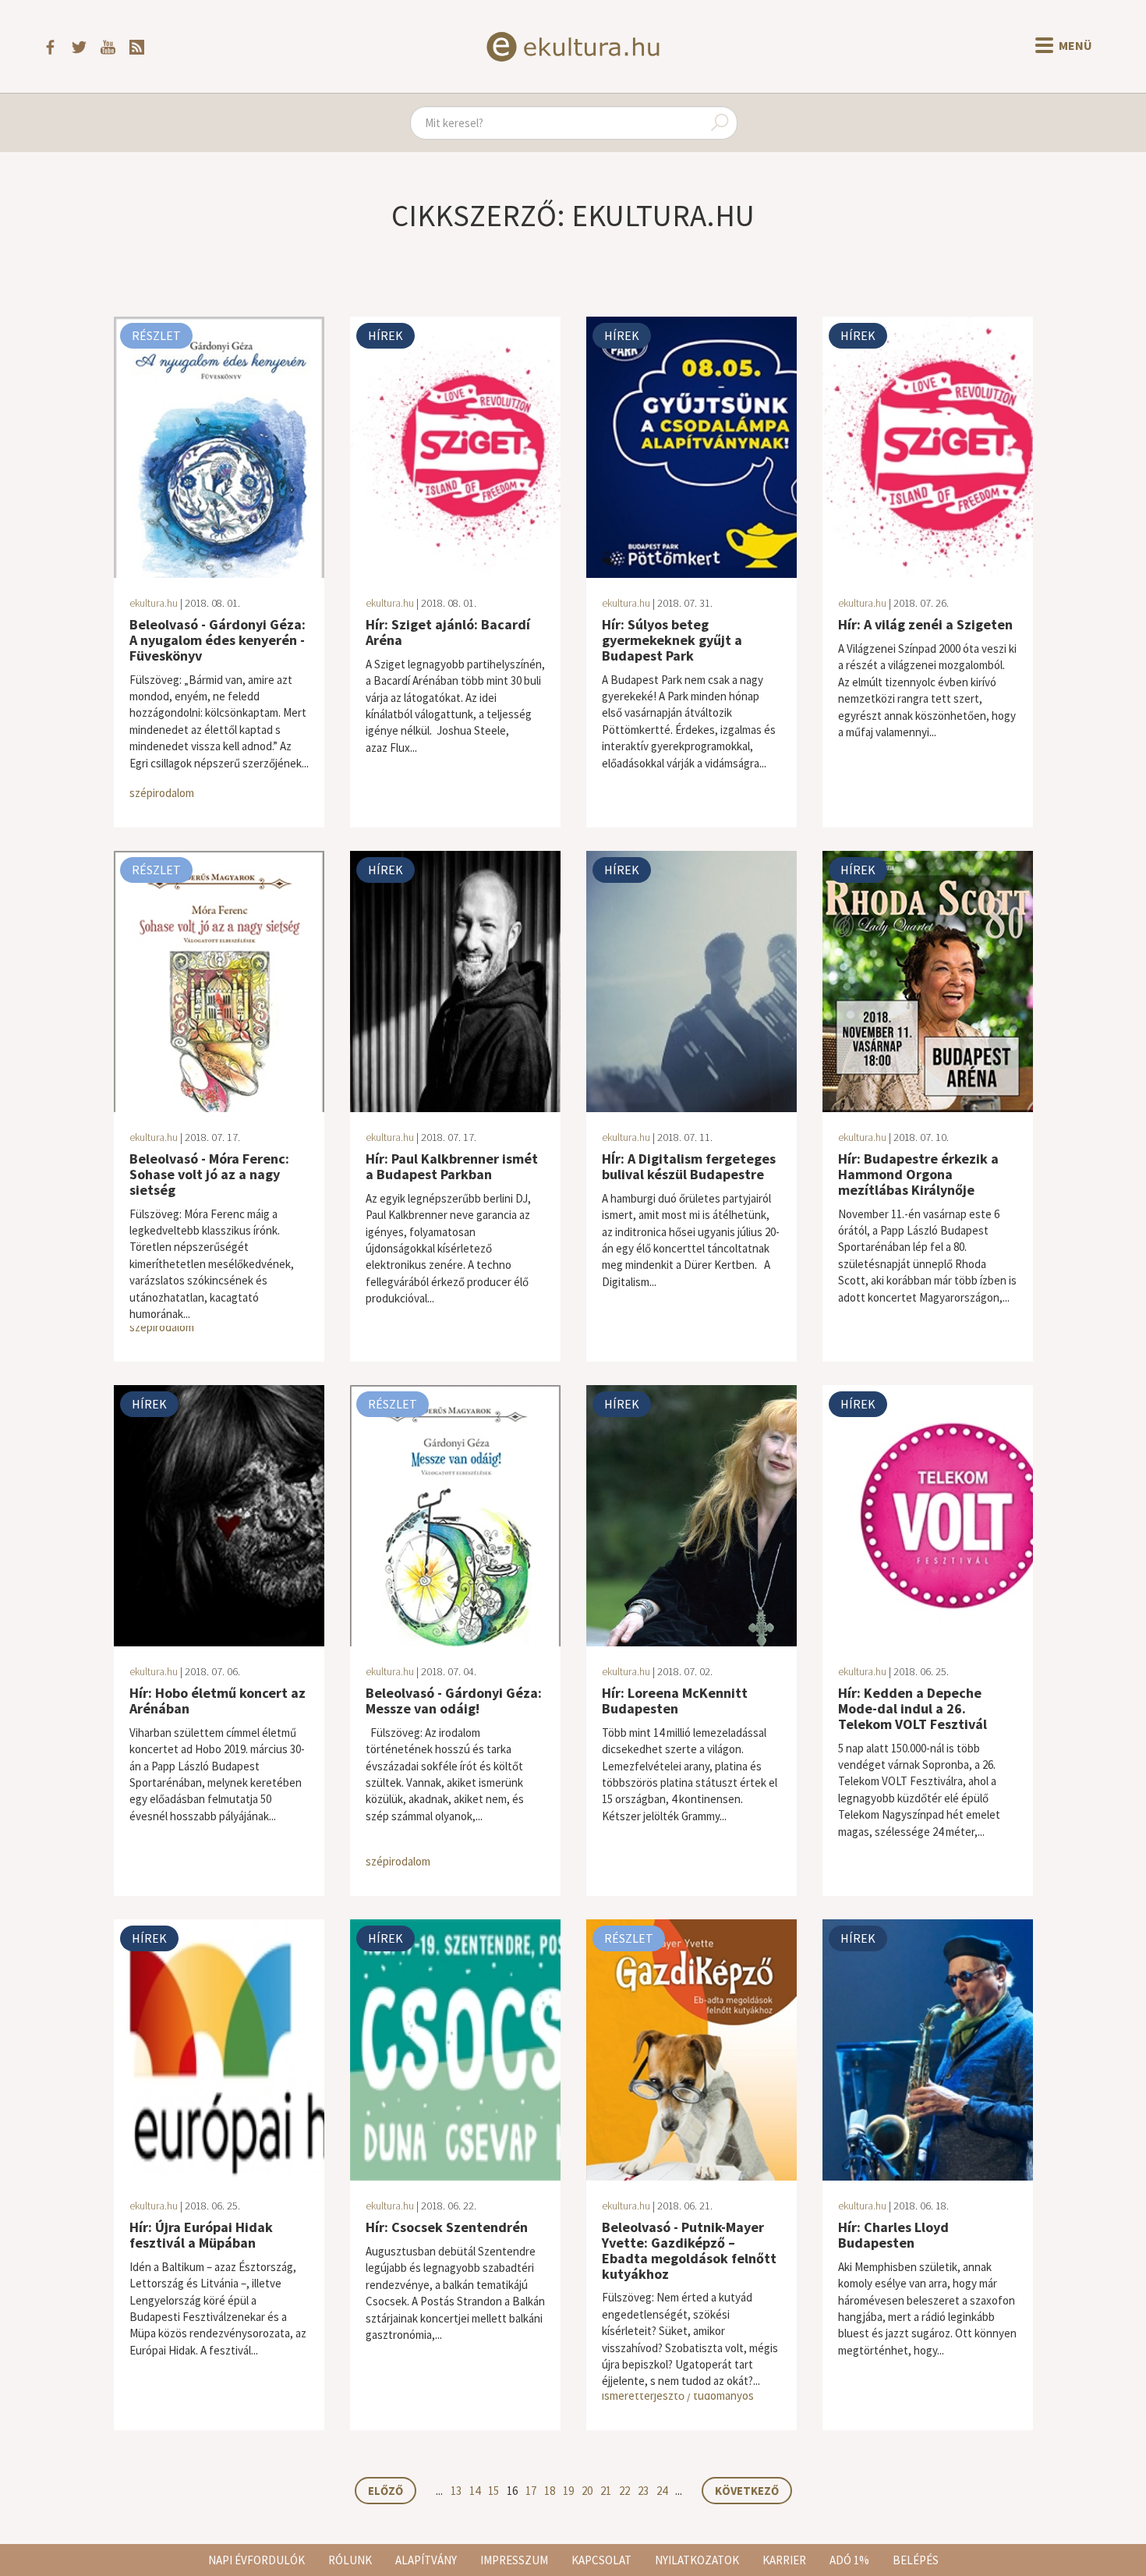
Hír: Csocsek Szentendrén (447, 2227)
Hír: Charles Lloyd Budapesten (893, 2235)
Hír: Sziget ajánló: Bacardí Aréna (448, 632)
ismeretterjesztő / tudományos (678, 2395)
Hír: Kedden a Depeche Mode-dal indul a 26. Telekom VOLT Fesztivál (913, 1708)
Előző (386, 2491)
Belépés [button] (916, 2560)
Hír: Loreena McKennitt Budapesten (675, 1701)
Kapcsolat (601, 2560)
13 (456, 2491)
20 (587, 2491)
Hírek (386, 335)
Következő (747, 2491)
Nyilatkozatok (697, 2560)
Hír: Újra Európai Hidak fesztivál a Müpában (201, 2235)
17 (531, 2491)
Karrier (784, 2560)
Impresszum (514, 2560)
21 (606, 2491)
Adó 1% (849, 2560)
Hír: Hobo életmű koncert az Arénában (218, 1701)
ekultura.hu (154, 603)
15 (493, 2491)
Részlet (156, 335)
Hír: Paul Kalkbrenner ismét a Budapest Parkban (452, 1166)
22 (624, 2491)
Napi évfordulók (256, 2560)
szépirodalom (162, 793)
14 (475, 2491)
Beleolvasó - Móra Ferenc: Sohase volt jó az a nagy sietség (209, 1174)
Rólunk (350, 2560)
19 (568, 2491)
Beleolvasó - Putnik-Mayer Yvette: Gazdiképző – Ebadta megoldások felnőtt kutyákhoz (689, 2250)
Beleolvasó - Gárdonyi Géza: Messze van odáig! (454, 1701)
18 (550, 2491)
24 (662, 2491)
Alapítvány (426, 2560)
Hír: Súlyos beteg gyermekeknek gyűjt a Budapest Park (672, 640)
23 (643, 2491)
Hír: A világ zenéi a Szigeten (925, 624)
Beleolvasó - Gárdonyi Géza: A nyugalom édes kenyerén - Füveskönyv (218, 640)
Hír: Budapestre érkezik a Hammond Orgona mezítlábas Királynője (918, 1174)
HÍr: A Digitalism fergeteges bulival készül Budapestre (689, 1166)
